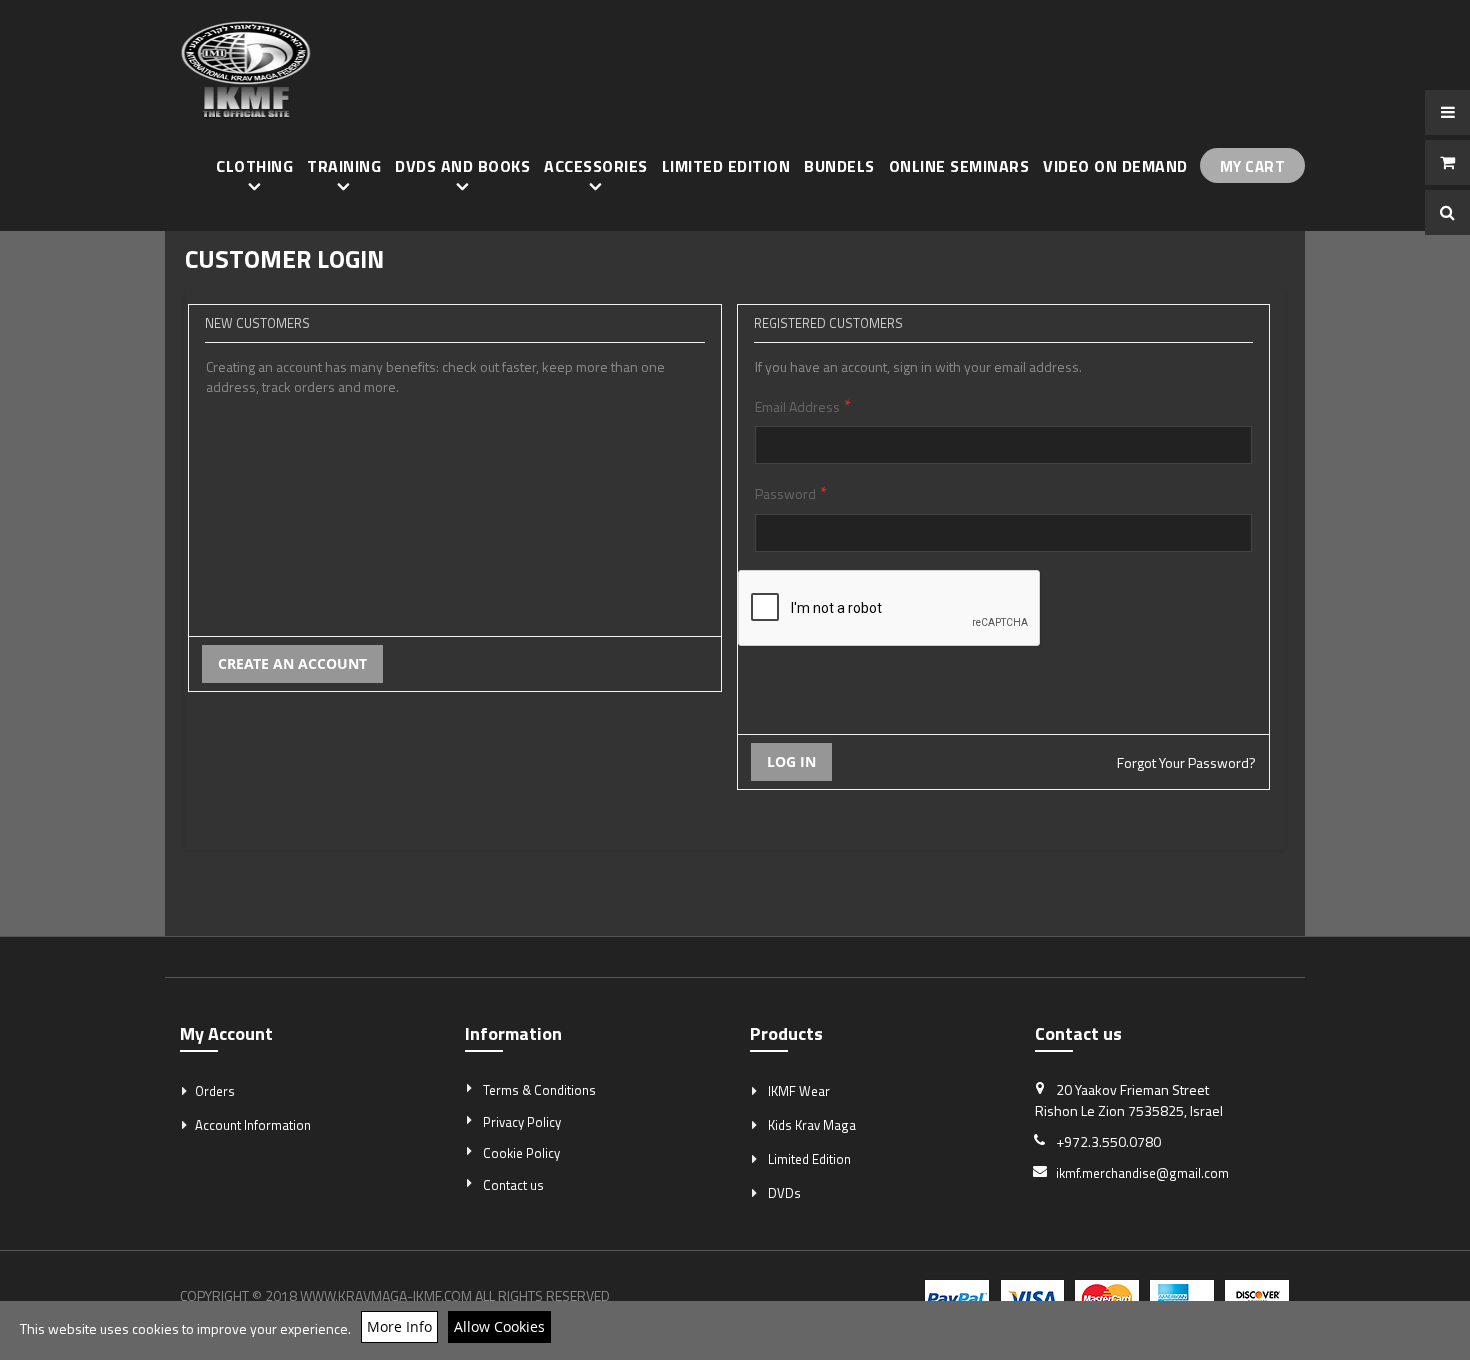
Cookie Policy (521, 1153)
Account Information (253, 1125)
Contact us (513, 1185)
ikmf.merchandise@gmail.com (1142, 1173)
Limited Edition (809, 1159)
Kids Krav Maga (812, 1125)
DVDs (784, 1193)
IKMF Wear (799, 1091)
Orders (215, 1091)
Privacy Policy (522, 1122)
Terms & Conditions (539, 1090)
